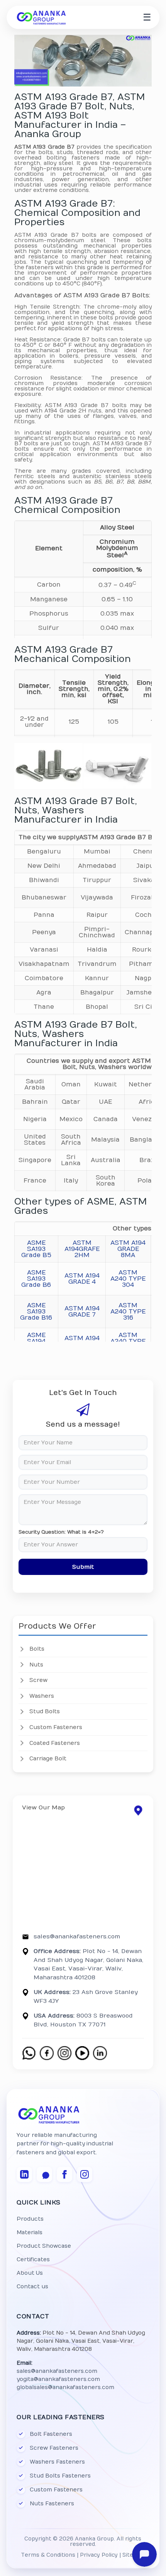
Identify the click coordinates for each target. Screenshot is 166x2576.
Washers (42, 1696)
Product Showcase (44, 2246)
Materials (30, 2232)
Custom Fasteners (56, 1727)
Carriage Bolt (48, 1759)
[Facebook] (64, 2174)
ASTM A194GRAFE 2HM (82, 1249)
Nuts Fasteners (52, 2504)
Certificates (33, 2260)
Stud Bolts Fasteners (60, 2476)
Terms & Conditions (48, 2555)
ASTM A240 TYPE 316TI (128, 1341)
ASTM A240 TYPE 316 (128, 1312)
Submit (83, 1567)
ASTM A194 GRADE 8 (82, 1341)
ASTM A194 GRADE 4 (82, 1279)
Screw (38, 1680)
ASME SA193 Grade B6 (36, 1279)
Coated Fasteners (55, 1743)
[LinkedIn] (24, 2174)
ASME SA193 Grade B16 (36, 1312)
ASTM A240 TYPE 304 (128, 1279)
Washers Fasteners (57, 2462)
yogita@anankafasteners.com (58, 2379)
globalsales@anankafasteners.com (65, 2387)
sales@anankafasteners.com (77, 1936)
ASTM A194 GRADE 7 (82, 1312)
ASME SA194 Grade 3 (36, 1341)
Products (30, 2219)
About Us (30, 2273)
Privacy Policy (99, 2555)
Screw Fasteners (54, 2448)
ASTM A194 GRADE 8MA (128, 1249)
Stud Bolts (45, 1711)
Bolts (37, 1649)
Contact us (32, 2287)
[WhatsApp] (44, 2174)
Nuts (36, 1665)
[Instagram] (85, 2174)
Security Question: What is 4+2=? (61, 1532)
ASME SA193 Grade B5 (36, 1249)
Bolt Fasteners (51, 2434)
